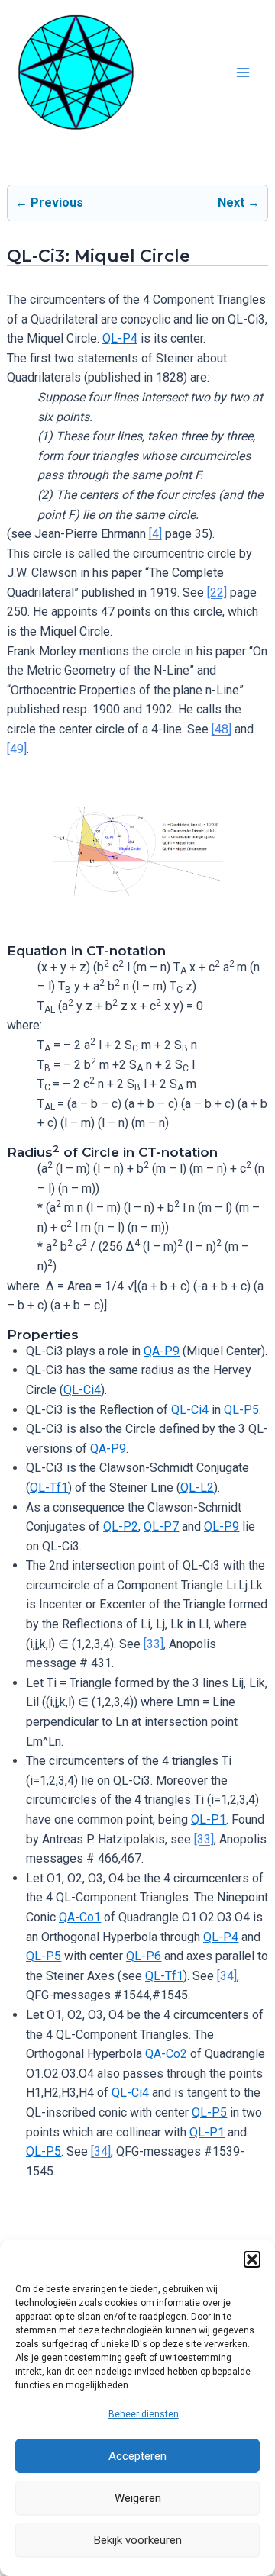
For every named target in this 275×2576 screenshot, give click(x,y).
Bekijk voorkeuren (138, 2540)
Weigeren (138, 2498)
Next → (239, 203)
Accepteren (137, 2456)
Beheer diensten (144, 2414)
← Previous (49, 203)
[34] (227, 1976)
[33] (154, 1644)
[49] (17, 749)
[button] (252, 2259)
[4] (155, 534)
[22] (217, 592)
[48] (222, 729)
